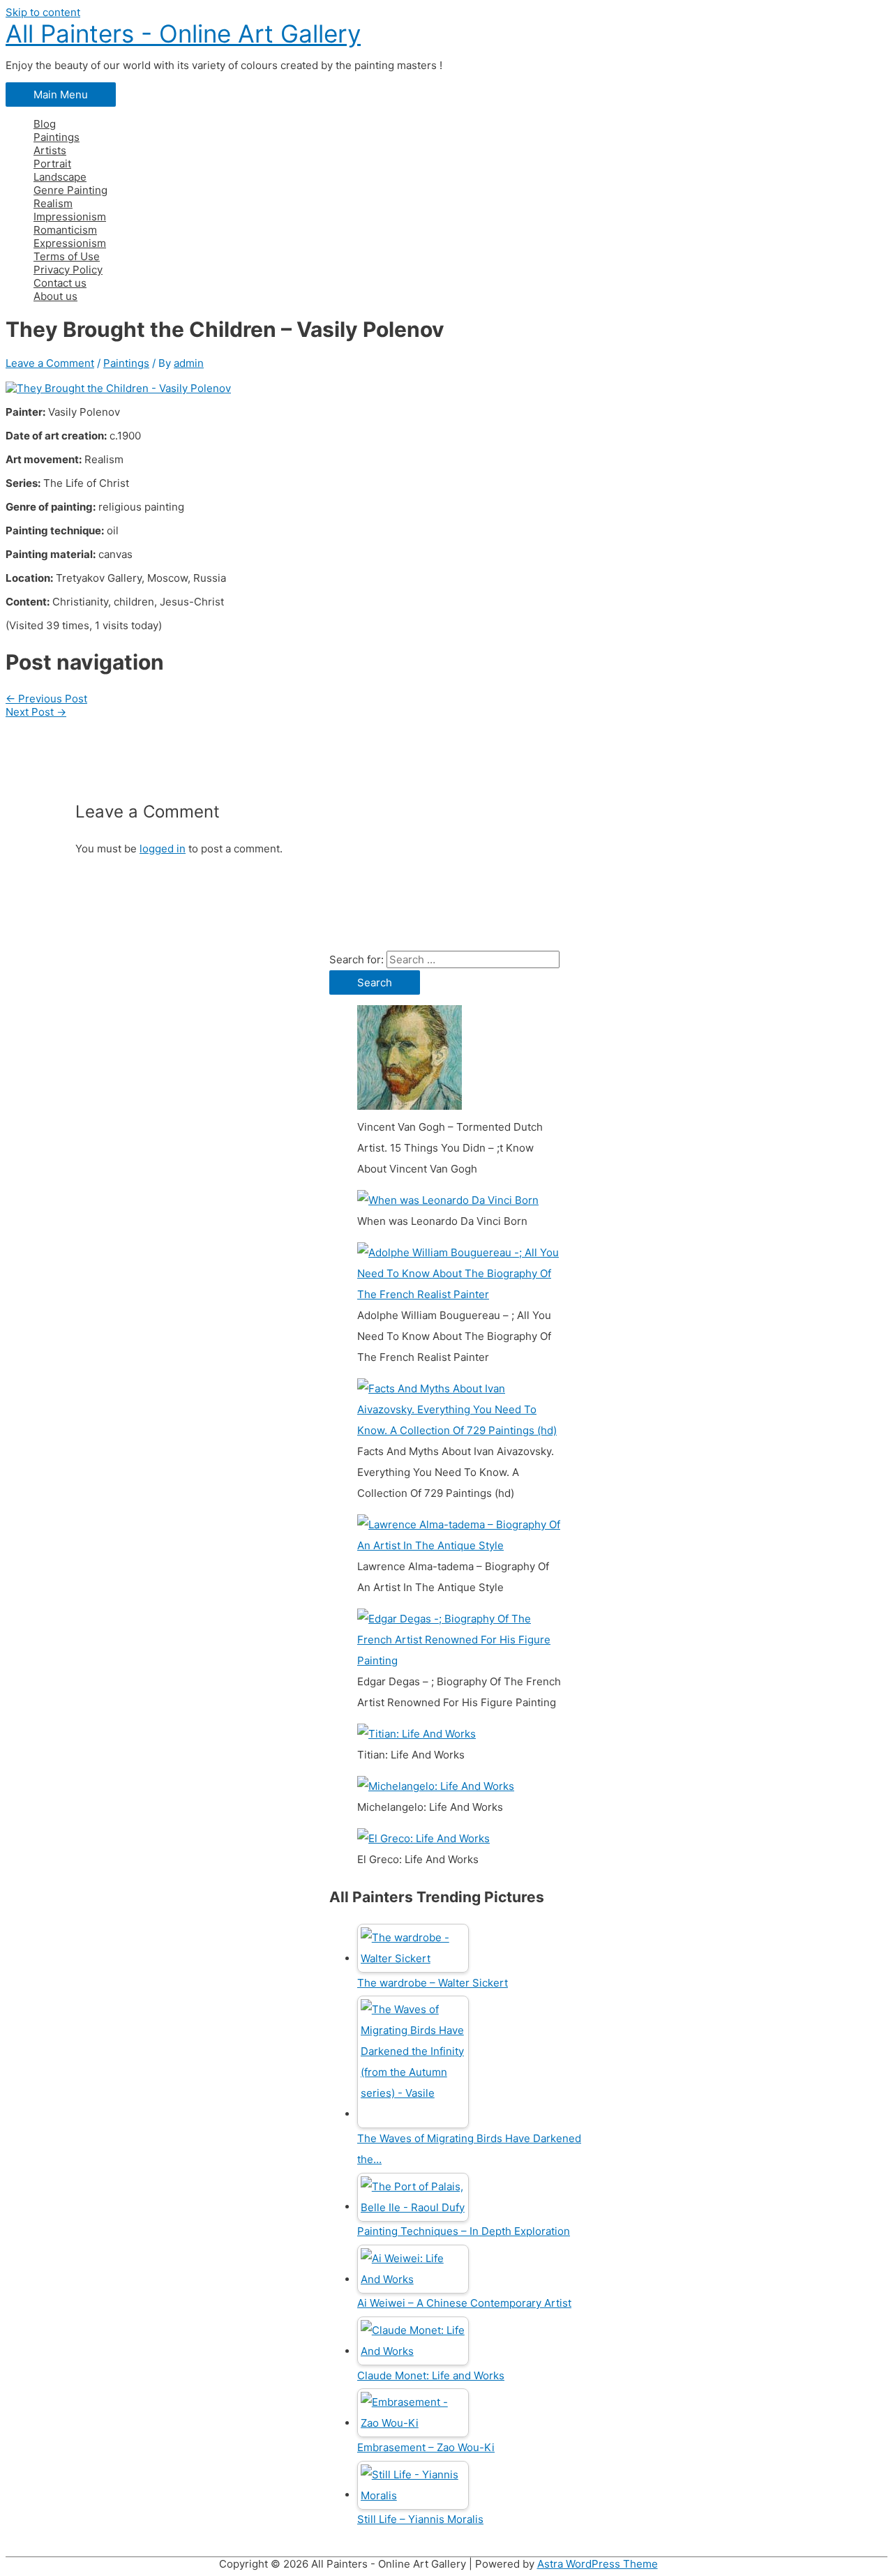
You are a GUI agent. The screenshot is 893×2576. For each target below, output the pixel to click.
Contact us (60, 283)
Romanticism (65, 230)
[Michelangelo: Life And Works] (436, 1786)
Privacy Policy (68, 270)
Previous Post (46, 699)
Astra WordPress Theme (598, 2564)
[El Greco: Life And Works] (423, 1838)
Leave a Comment (50, 363)
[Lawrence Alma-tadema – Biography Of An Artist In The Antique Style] (459, 1545)
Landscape (60, 177)
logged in (163, 849)
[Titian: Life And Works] (417, 1734)
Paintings (57, 137)
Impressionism (70, 217)
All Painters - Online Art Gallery (183, 33)
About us (55, 296)
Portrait (52, 164)
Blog (45, 124)
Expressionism (70, 243)
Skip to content (43, 12)
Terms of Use (67, 256)
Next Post (36, 712)
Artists (50, 150)
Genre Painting (70, 190)
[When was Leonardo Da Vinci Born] (448, 1200)
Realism (53, 203)
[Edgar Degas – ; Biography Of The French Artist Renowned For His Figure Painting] (459, 1660)
